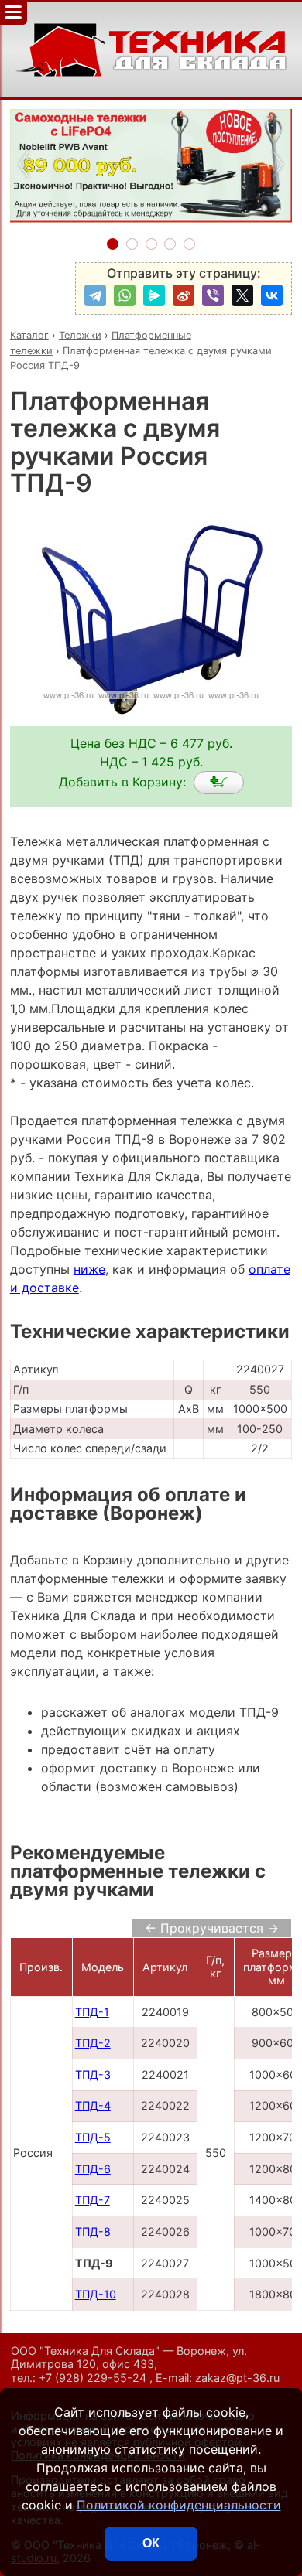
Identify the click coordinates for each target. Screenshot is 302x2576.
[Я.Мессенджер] (154, 295)
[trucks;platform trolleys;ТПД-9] (219, 783)
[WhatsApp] (125, 295)
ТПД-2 (93, 2043)
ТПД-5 (93, 2137)
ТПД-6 (93, 2169)
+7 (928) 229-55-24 (94, 2378)
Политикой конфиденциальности (179, 2505)
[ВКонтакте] (272, 295)
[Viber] (213, 295)
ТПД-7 (93, 2200)
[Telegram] (95, 295)
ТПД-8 (93, 2231)
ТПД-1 (92, 2012)
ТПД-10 (96, 2294)
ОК (151, 2543)
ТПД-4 (93, 2105)
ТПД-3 (93, 2074)
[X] (242, 295)
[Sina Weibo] (184, 295)
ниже (89, 1269)
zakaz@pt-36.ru (237, 2378)
